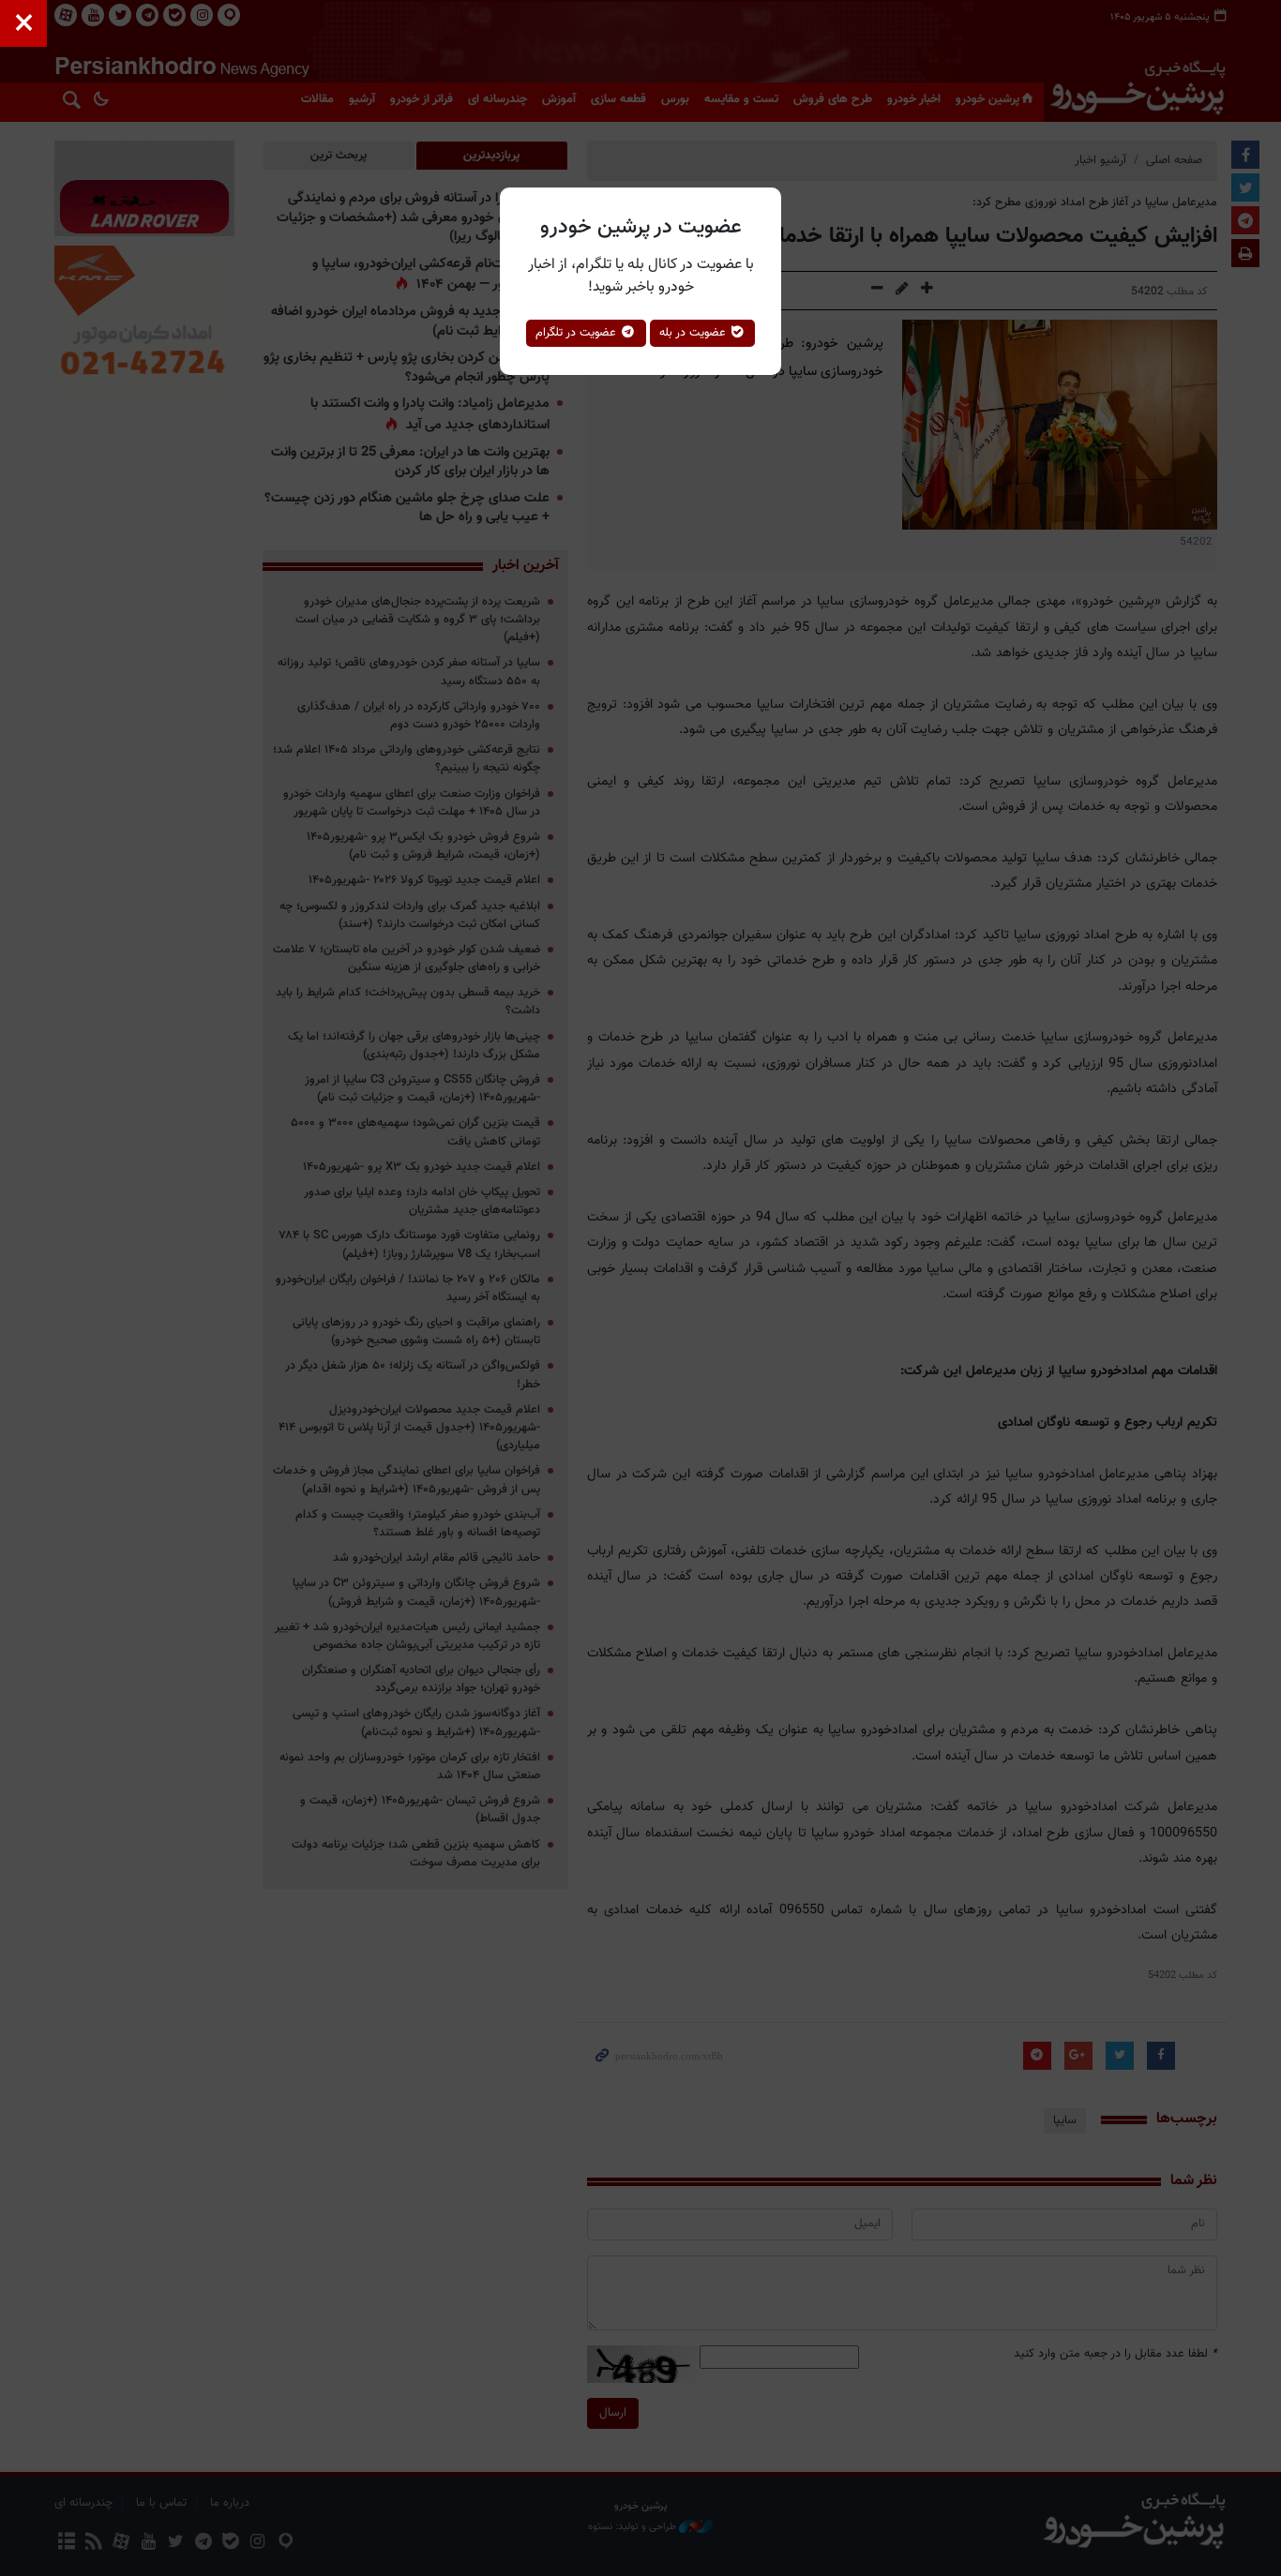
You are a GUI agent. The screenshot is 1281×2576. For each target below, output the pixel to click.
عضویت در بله (694, 333)
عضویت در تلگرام (578, 333)
